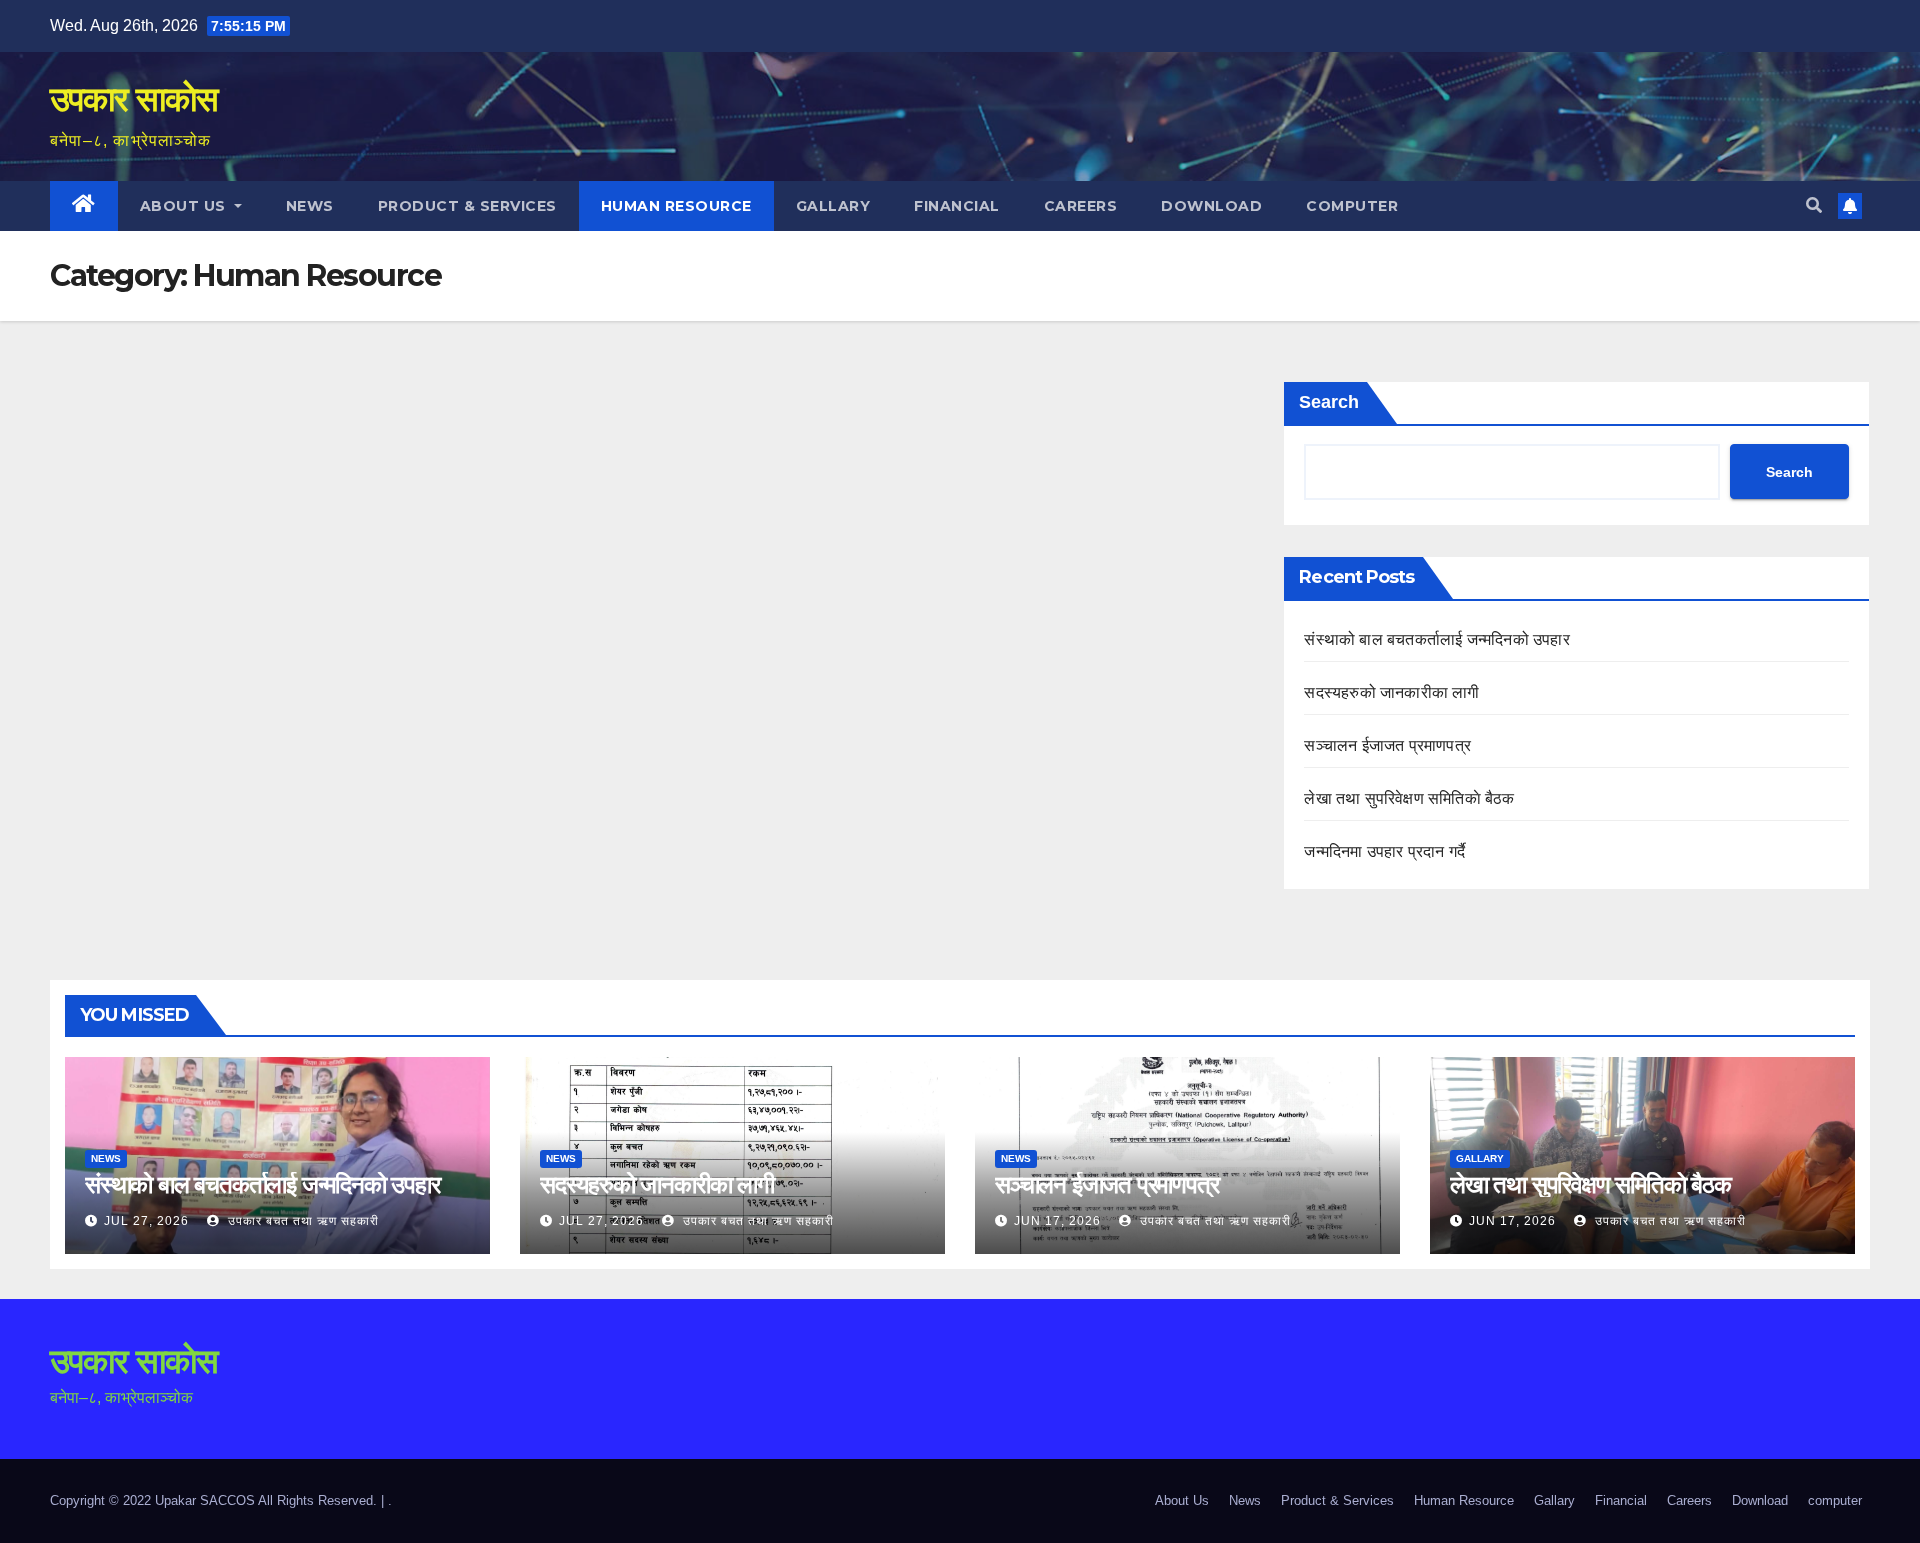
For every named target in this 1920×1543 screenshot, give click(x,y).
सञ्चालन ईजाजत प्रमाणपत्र (1387, 745)
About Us (185, 206)
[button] (1814, 205)
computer (1352, 206)
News (310, 206)
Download (1211, 206)
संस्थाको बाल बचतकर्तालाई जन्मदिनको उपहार (1436, 639)
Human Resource (676, 206)
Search (1329, 402)
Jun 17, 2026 (1057, 1221)
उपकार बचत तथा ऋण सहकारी (301, 1221)
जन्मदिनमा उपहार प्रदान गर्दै (1384, 851)
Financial (957, 206)
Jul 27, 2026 (146, 1221)
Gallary (833, 206)
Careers (1081, 206)
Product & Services (467, 206)
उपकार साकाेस (133, 99)
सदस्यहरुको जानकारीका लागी (1391, 692)
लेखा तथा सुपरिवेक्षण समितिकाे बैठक (1409, 798)
